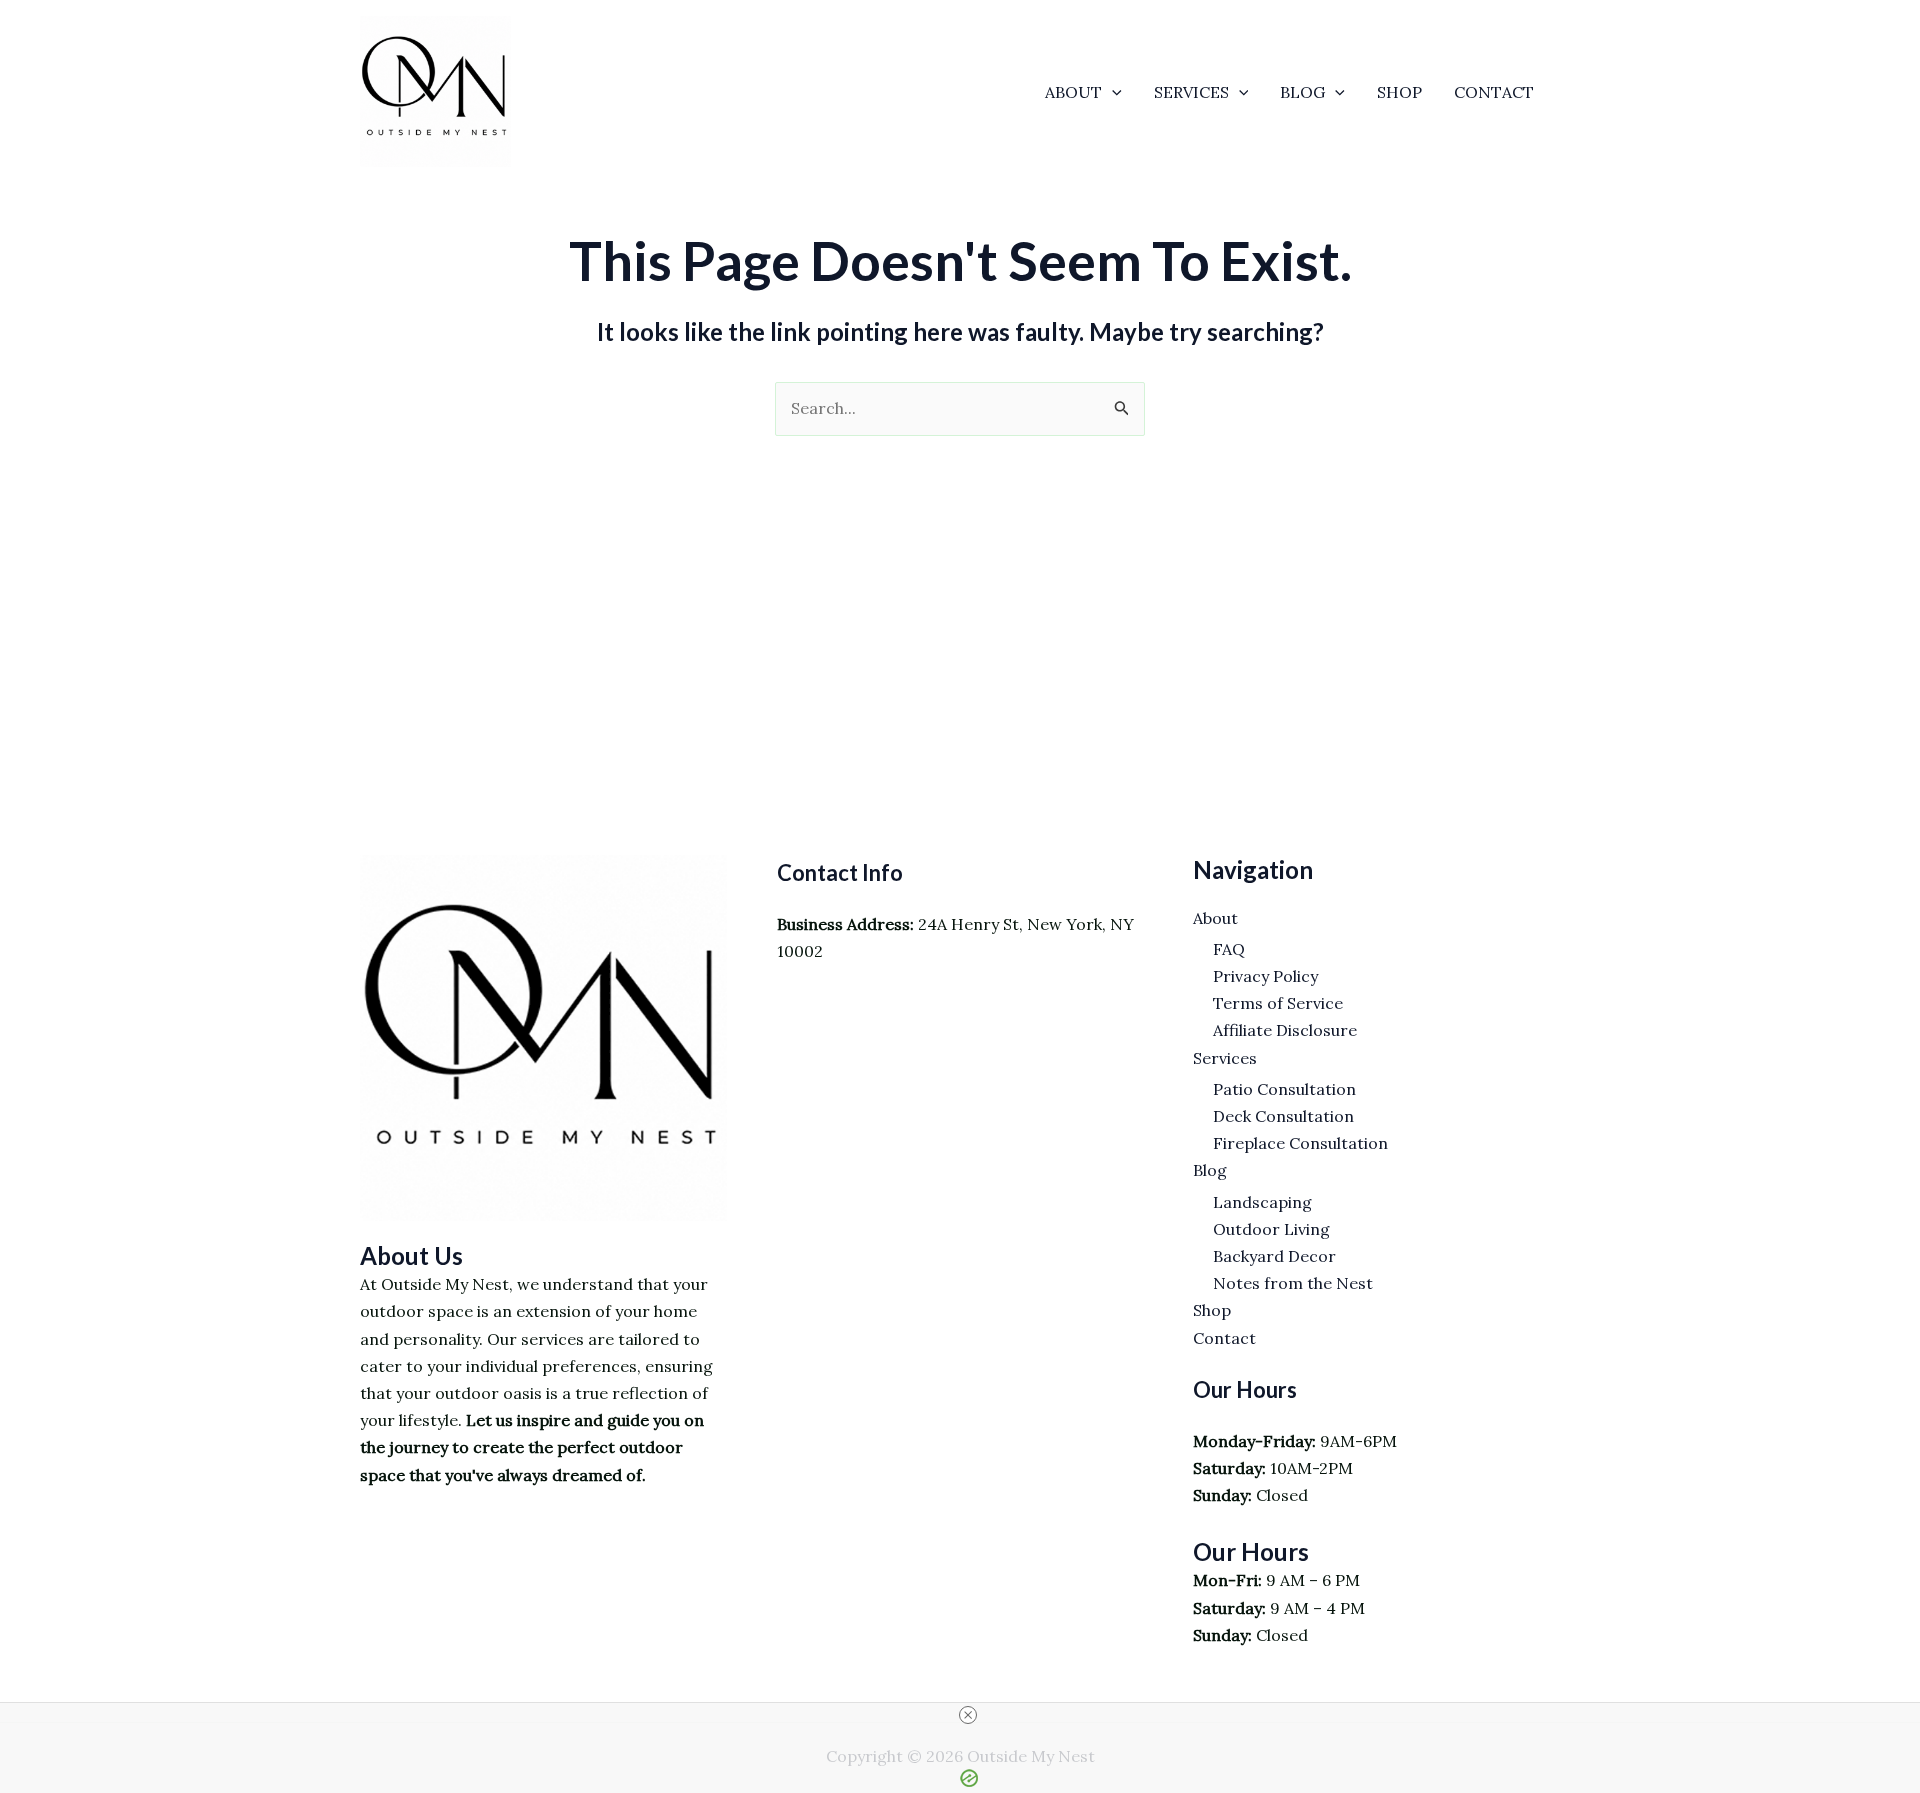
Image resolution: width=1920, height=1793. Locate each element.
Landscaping (1262, 1202)
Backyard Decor (1274, 1256)
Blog (1302, 92)
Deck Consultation (1283, 1116)
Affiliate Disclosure (1285, 1030)
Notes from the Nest (1293, 1283)
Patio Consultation (1284, 1089)
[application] (1112, 92)
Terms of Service (1278, 1003)
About (1073, 92)
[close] (968, 1715)
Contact (1494, 92)
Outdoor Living (1271, 1229)
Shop (1399, 92)
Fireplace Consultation (1300, 1143)
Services (1191, 92)
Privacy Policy (1265, 976)
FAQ (1229, 949)
